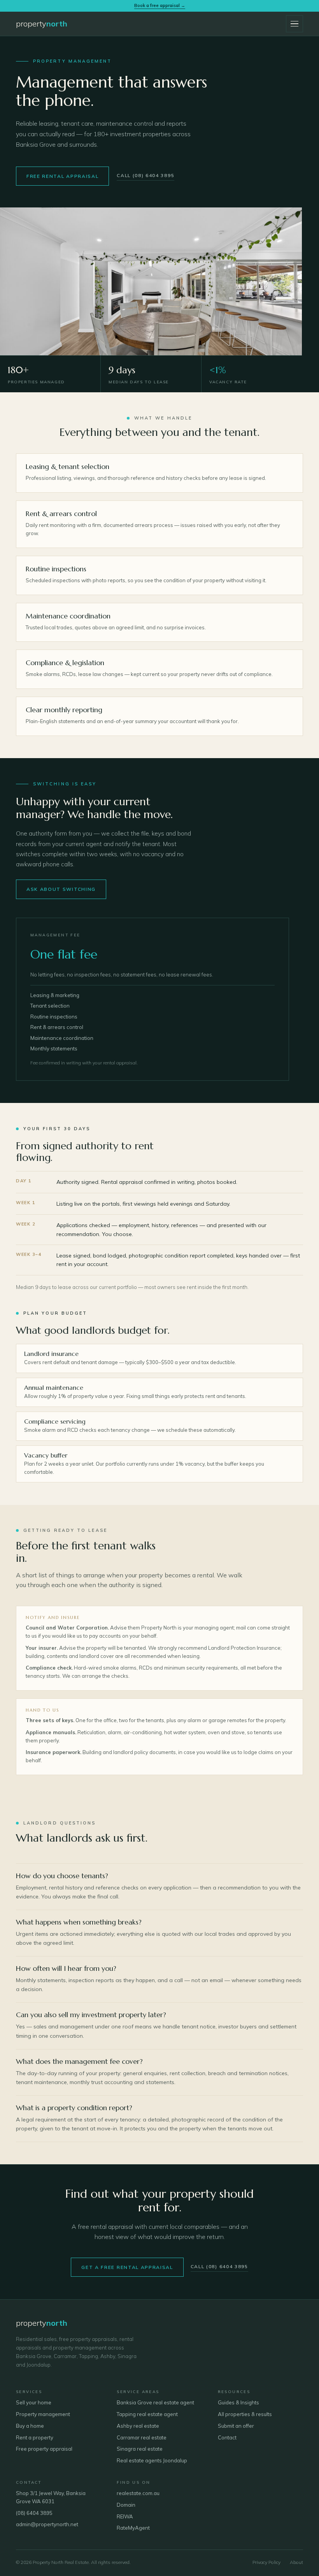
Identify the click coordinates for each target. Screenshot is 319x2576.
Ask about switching (61, 889)
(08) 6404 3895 (34, 2513)
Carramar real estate (142, 2437)
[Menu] (294, 24)
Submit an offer (236, 2426)
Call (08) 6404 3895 (145, 175)
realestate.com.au (138, 2493)
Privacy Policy (266, 2562)
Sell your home (34, 2402)
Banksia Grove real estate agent (155, 2402)
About (296, 2562)
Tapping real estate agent (147, 2414)
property (42, 24)
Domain (126, 2505)
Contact (227, 2437)
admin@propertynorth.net (47, 2524)
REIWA (125, 2516)
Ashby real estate (138, 2426)
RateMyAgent (133, 2528)
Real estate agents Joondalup (152, 2460)
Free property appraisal (44, 2449)
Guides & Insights (238, 2402)
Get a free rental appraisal (127, 2267)
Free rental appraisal (62, 176)
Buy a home (30, 2426)
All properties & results (245, 2414)
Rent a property (35, 2437)
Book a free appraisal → (160, 5)
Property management (43, 2414)
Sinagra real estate (140, 2449)
